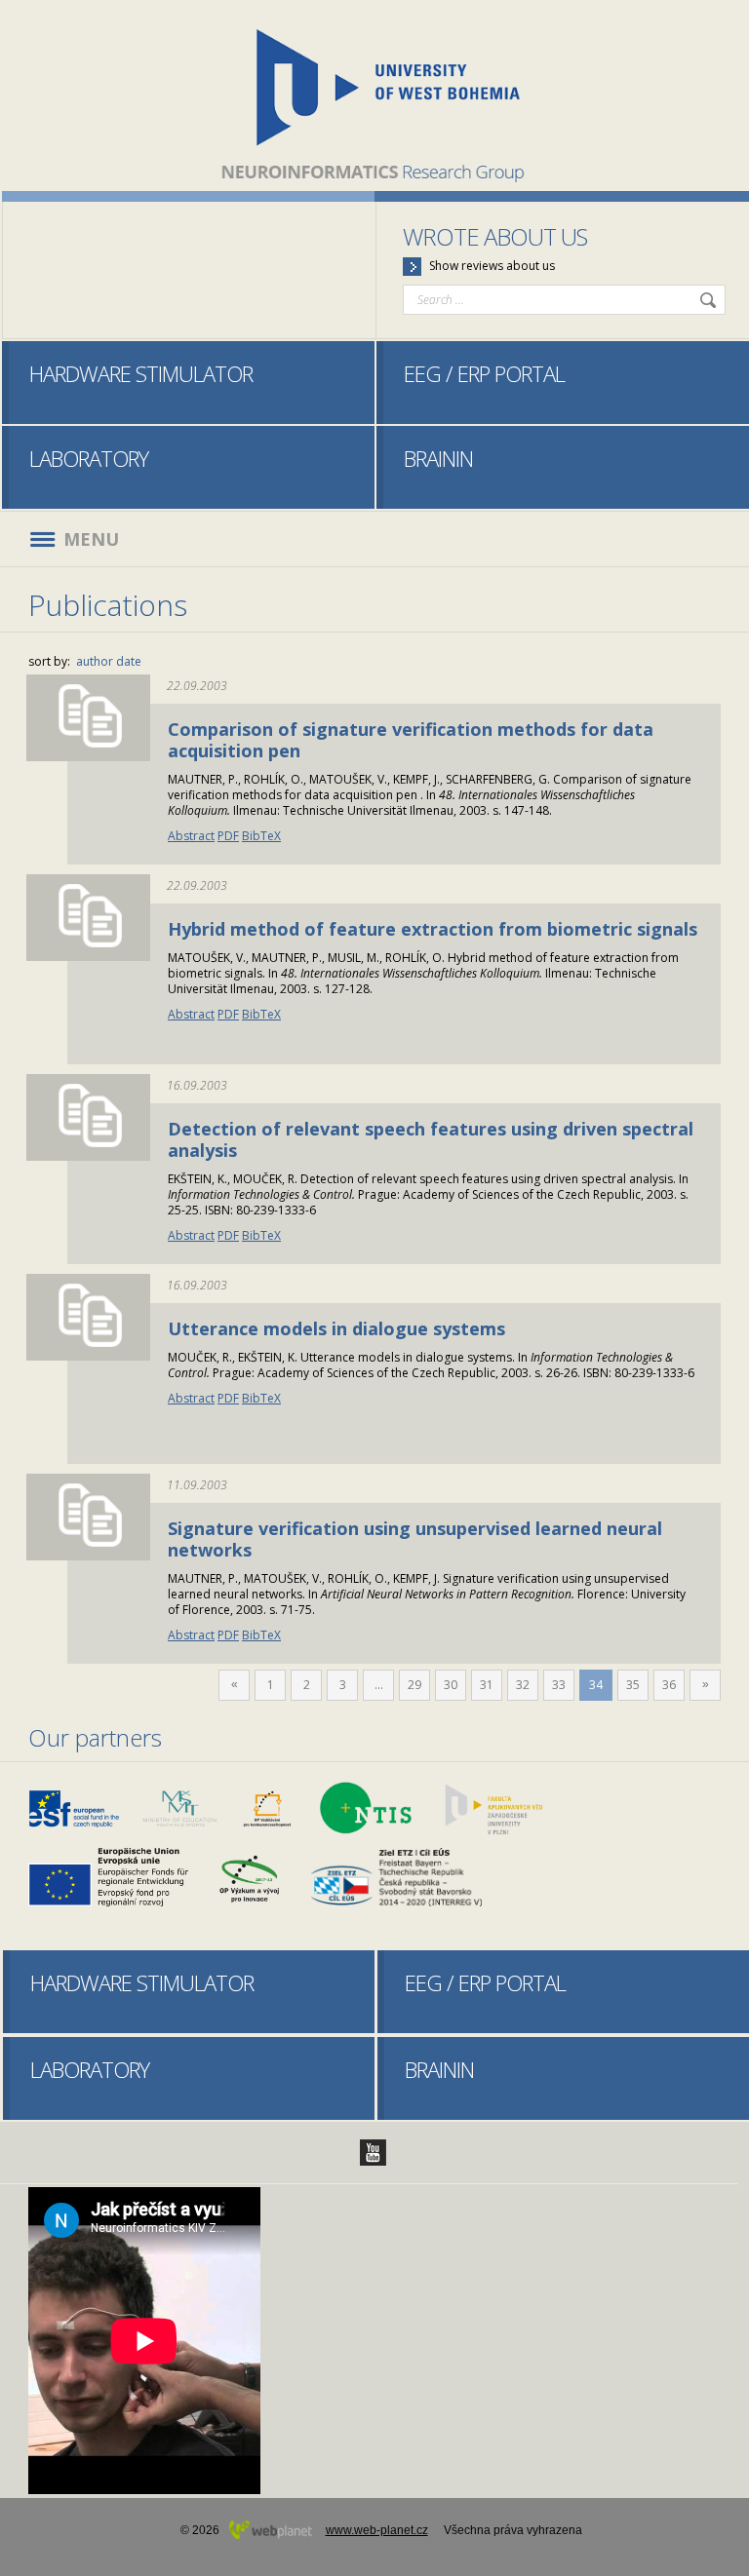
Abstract (191, 836)
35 (633, 1685)
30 (451, 1685)
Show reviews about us (492, 266)
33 (559, 1685)
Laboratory (89, 458)
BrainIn (438, 458)
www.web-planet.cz (377, 2530)
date (129, 661)
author (95, 661)
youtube (373, 2153)
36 (669, 1685)
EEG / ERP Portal (484, 373)
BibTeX (261, 836)
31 (487, 1685)
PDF (228, 836)
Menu (91, 539)
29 (414, 1685)
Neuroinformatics (375, 96)
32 (523, 1685)
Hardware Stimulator (141, 373)
